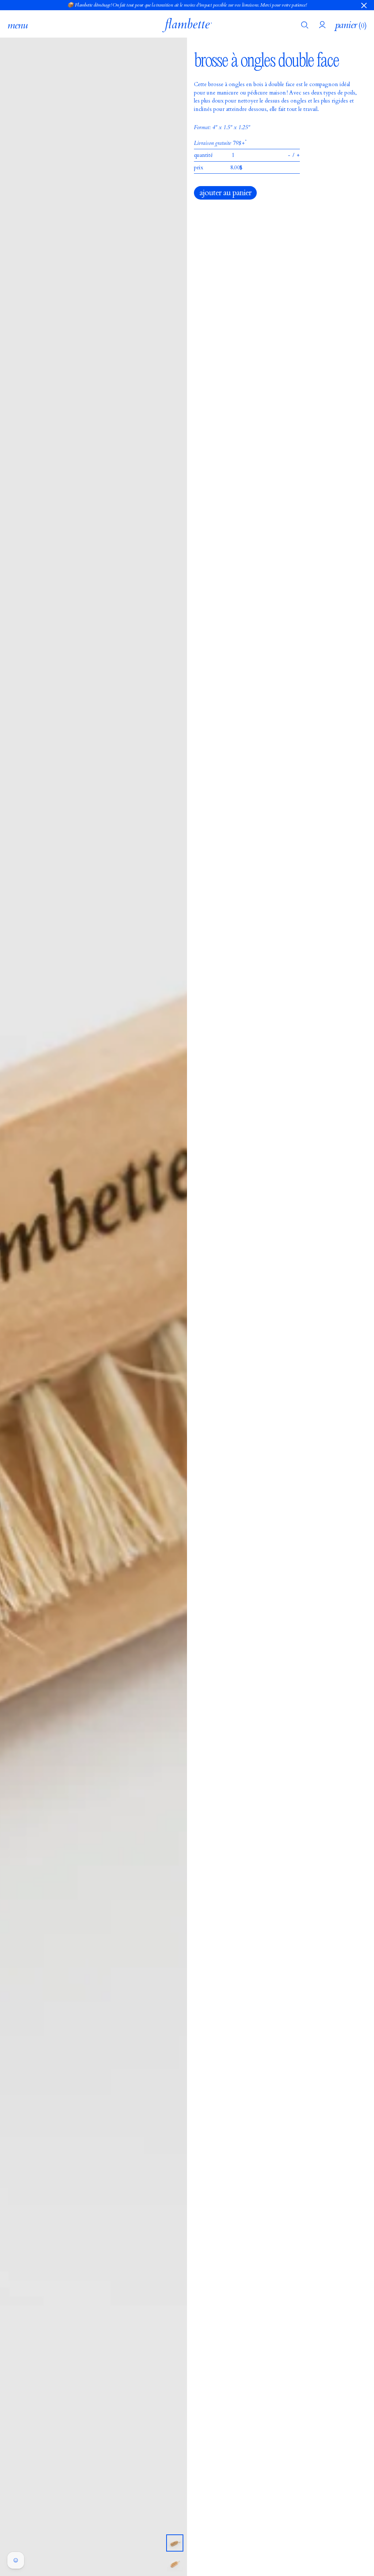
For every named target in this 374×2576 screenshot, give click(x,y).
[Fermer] (364, 5)
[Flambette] (187, 25)
